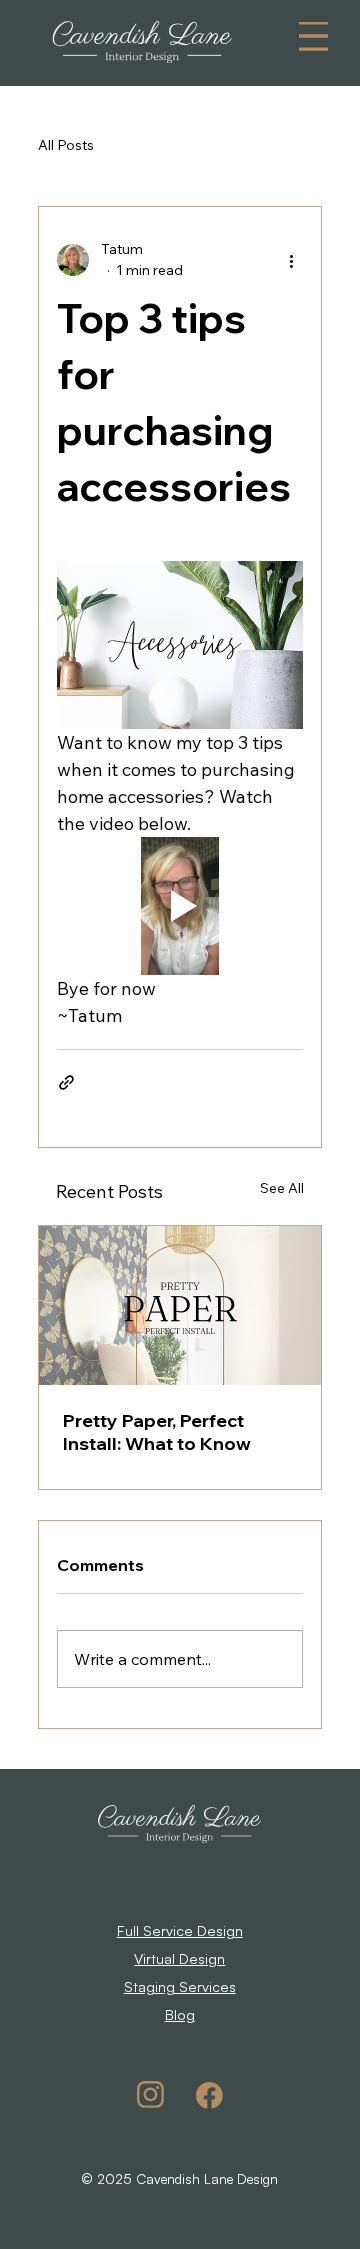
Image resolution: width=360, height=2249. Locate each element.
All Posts (66, 145)
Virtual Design (179, 1958)
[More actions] (291, 260)
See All (282, 1188)
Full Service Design (180, 1930)
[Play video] (180, 906)
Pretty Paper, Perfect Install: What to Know (157, 1432)
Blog (180, 2014)
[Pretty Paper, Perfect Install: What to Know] (180, 1305)
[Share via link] (66, 1082)
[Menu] (313, 36)
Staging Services (180, 1986)
